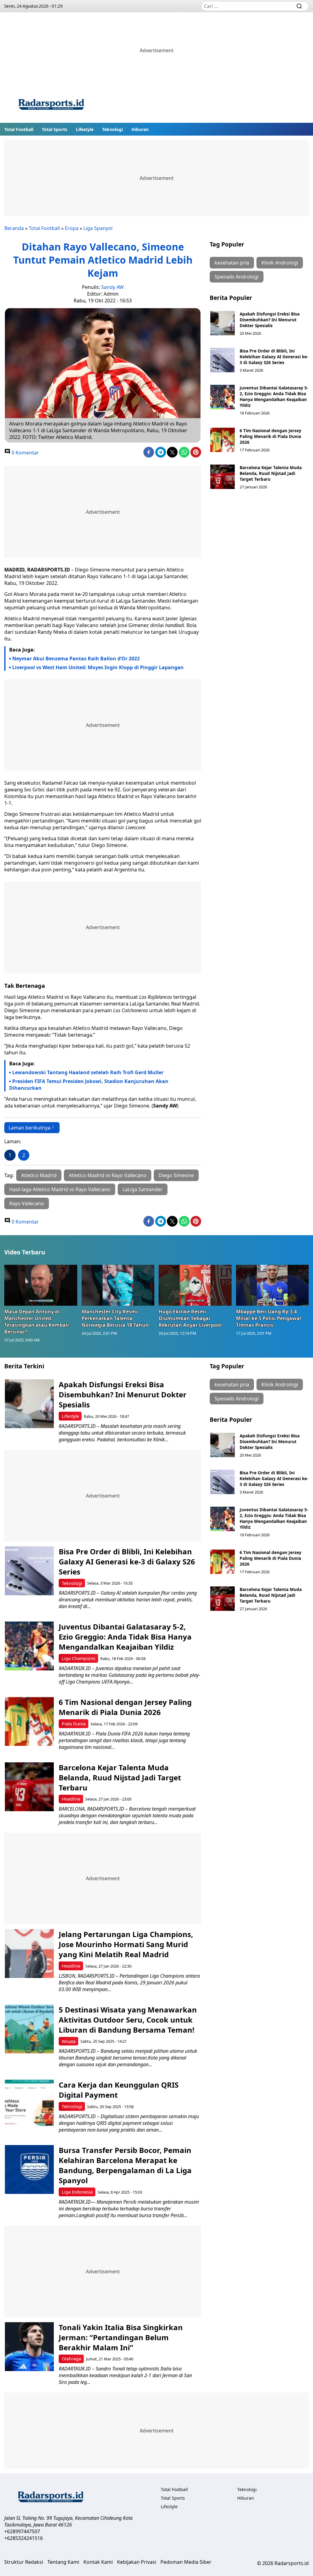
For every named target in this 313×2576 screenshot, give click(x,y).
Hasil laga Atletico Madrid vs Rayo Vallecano (60, 1189)
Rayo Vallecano (27, 1203)
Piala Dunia (74, 1724)
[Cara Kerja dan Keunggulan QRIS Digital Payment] (29, 2104)
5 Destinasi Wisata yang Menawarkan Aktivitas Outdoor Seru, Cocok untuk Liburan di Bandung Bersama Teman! (128, 2020)
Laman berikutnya (29, 1128)
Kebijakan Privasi (137, 2562)
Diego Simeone (176, 1175)
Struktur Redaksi (24, 2562)
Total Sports (55, 129)
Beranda (14, 228)
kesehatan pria (232, 263)
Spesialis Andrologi (237, 277)
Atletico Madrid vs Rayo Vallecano (108, 1175)
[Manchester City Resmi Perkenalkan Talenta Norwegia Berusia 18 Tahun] (118, 1285)
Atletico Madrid (39, 1175)
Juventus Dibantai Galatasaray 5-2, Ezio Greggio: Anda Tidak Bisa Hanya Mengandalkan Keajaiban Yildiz (274, 396)
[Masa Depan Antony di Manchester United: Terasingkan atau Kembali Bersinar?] (41, 1285)
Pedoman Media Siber (186, 2562)
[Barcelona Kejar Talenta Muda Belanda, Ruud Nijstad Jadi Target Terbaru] (223, 477)
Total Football (19, 129)
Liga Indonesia (77, 2192)
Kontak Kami (98, 2562)
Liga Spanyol (98, 228)
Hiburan (140, 129)
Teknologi (112, 129)
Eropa (72, 228)
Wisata (69, 2041)
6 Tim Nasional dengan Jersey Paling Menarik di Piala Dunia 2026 (271, 436)
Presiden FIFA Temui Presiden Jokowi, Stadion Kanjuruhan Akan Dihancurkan (89, 1085)
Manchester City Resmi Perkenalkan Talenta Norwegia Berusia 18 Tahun (115, 1318)
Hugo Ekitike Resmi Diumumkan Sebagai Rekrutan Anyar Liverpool (190, 1318)
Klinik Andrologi (280, 263)
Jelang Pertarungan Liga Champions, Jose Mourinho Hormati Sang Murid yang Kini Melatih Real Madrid (126, 1944)
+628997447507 (22, 2531)
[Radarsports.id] (51, 106)
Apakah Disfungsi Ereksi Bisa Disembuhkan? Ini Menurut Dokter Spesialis (270, 320)
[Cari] (299, 6)
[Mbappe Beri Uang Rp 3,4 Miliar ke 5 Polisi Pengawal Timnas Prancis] (272, 1285)
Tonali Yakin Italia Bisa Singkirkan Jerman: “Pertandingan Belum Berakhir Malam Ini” (121, 2337)
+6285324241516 (24, 2538)
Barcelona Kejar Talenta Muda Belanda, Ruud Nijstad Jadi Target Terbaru (271, 473)
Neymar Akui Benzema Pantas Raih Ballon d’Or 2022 (76, 659)
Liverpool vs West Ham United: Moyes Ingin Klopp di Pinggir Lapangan (98, 667)
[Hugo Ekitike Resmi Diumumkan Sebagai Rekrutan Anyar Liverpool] (195, 1285)
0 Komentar (25, 453)
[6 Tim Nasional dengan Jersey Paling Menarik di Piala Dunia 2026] (223, 440)
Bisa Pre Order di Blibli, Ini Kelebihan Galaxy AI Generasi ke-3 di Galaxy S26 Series (274, 357)
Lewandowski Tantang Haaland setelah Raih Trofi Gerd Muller (88, 1072)
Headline (71, 1799)
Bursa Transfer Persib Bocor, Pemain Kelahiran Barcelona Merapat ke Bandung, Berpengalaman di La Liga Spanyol (125, 2165)
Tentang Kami (63, 2562)
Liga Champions (79, 1658)
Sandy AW (112, 287)
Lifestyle (85, 129)
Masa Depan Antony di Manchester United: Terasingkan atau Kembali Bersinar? (37, 1322)
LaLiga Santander (143, 1189)
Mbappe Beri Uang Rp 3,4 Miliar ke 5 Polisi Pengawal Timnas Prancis (269, 1318)
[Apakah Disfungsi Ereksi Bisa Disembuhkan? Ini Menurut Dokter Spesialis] (223, 323)
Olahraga (71, 2359)
